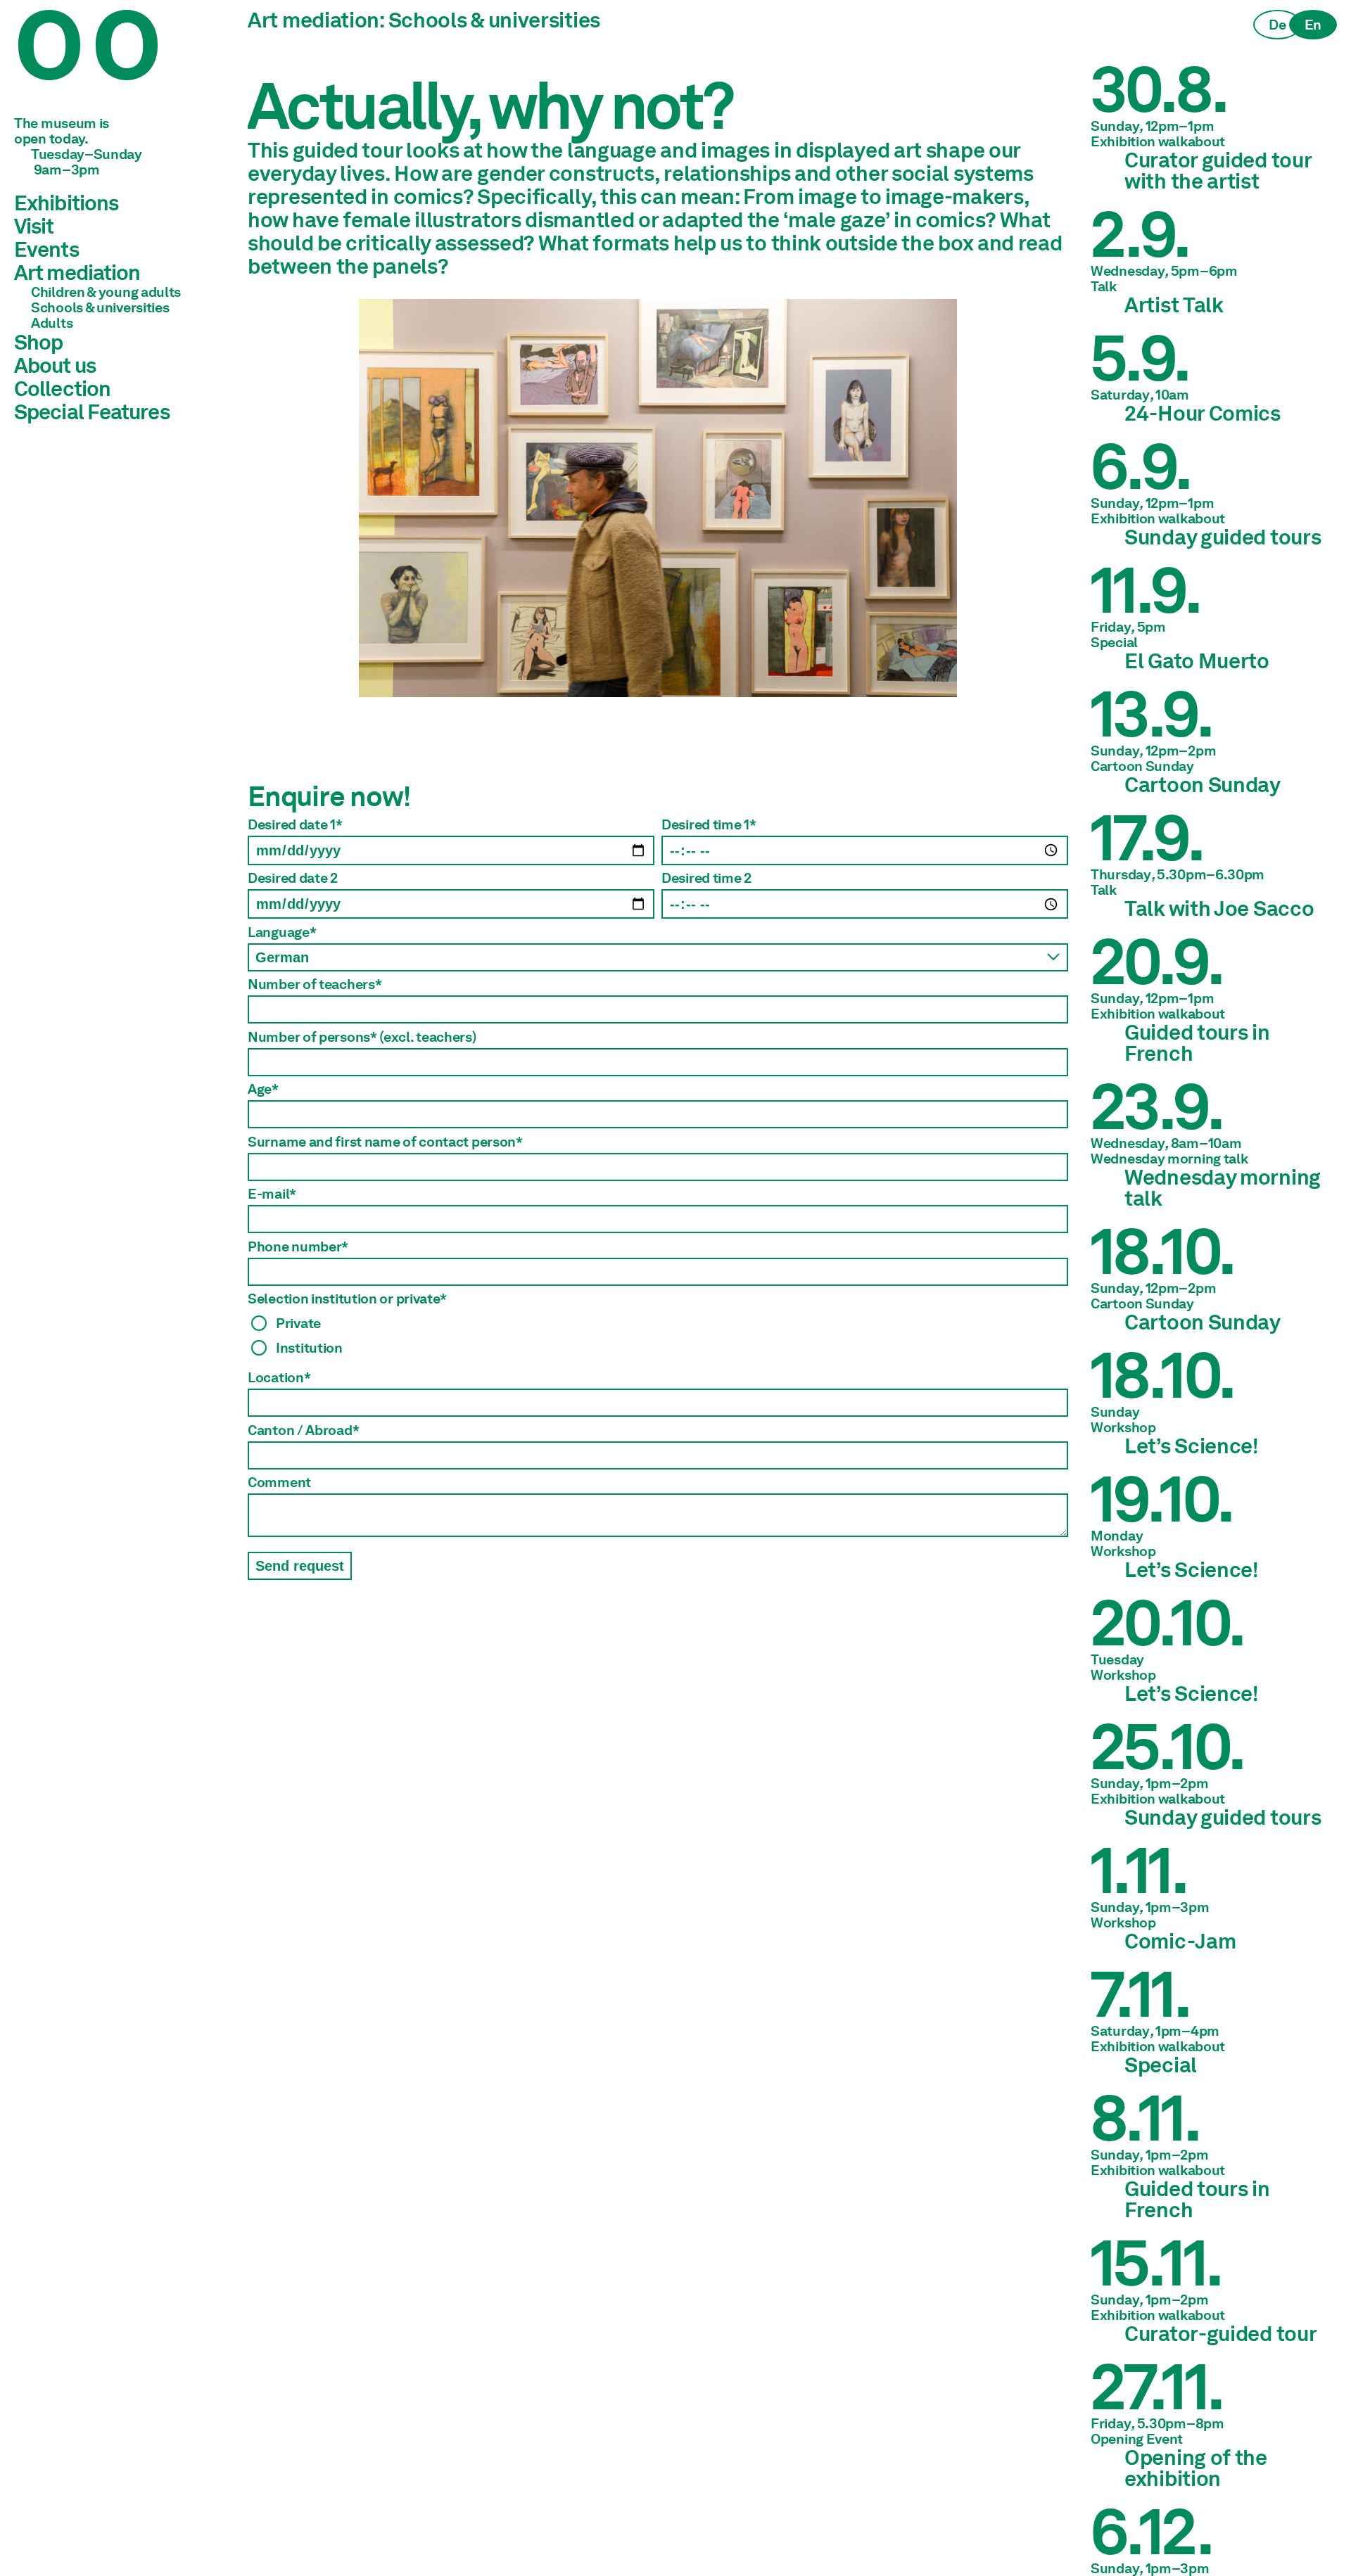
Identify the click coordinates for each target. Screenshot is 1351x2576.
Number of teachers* (315, 984)
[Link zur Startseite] (120, 63)
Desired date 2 (293, 878)
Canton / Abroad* (303, 1430)
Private (298, 1323)
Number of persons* (362, 1037)
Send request (300, 1566)
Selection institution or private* (347, 1299)
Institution (309, 1347)
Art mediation (77, 272)
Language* (282, 932)
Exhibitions (66, 203)
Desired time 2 (706, 878)
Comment (279, 1482)
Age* (263, 1089)
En (1313, 25)
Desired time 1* (709, 824)
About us (55, 365)
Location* (279, 1377)
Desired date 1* (295, 824)
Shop (38, 342)
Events (46, 249)
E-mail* (272, 1194)
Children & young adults (106, 292)
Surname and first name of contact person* (385, 1142)
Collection (62, 388)
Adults (52, 323)
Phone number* (298, 1246)
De (1277, 25)
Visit (34, 226)
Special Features (92, 412)
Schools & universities (100, 307)
